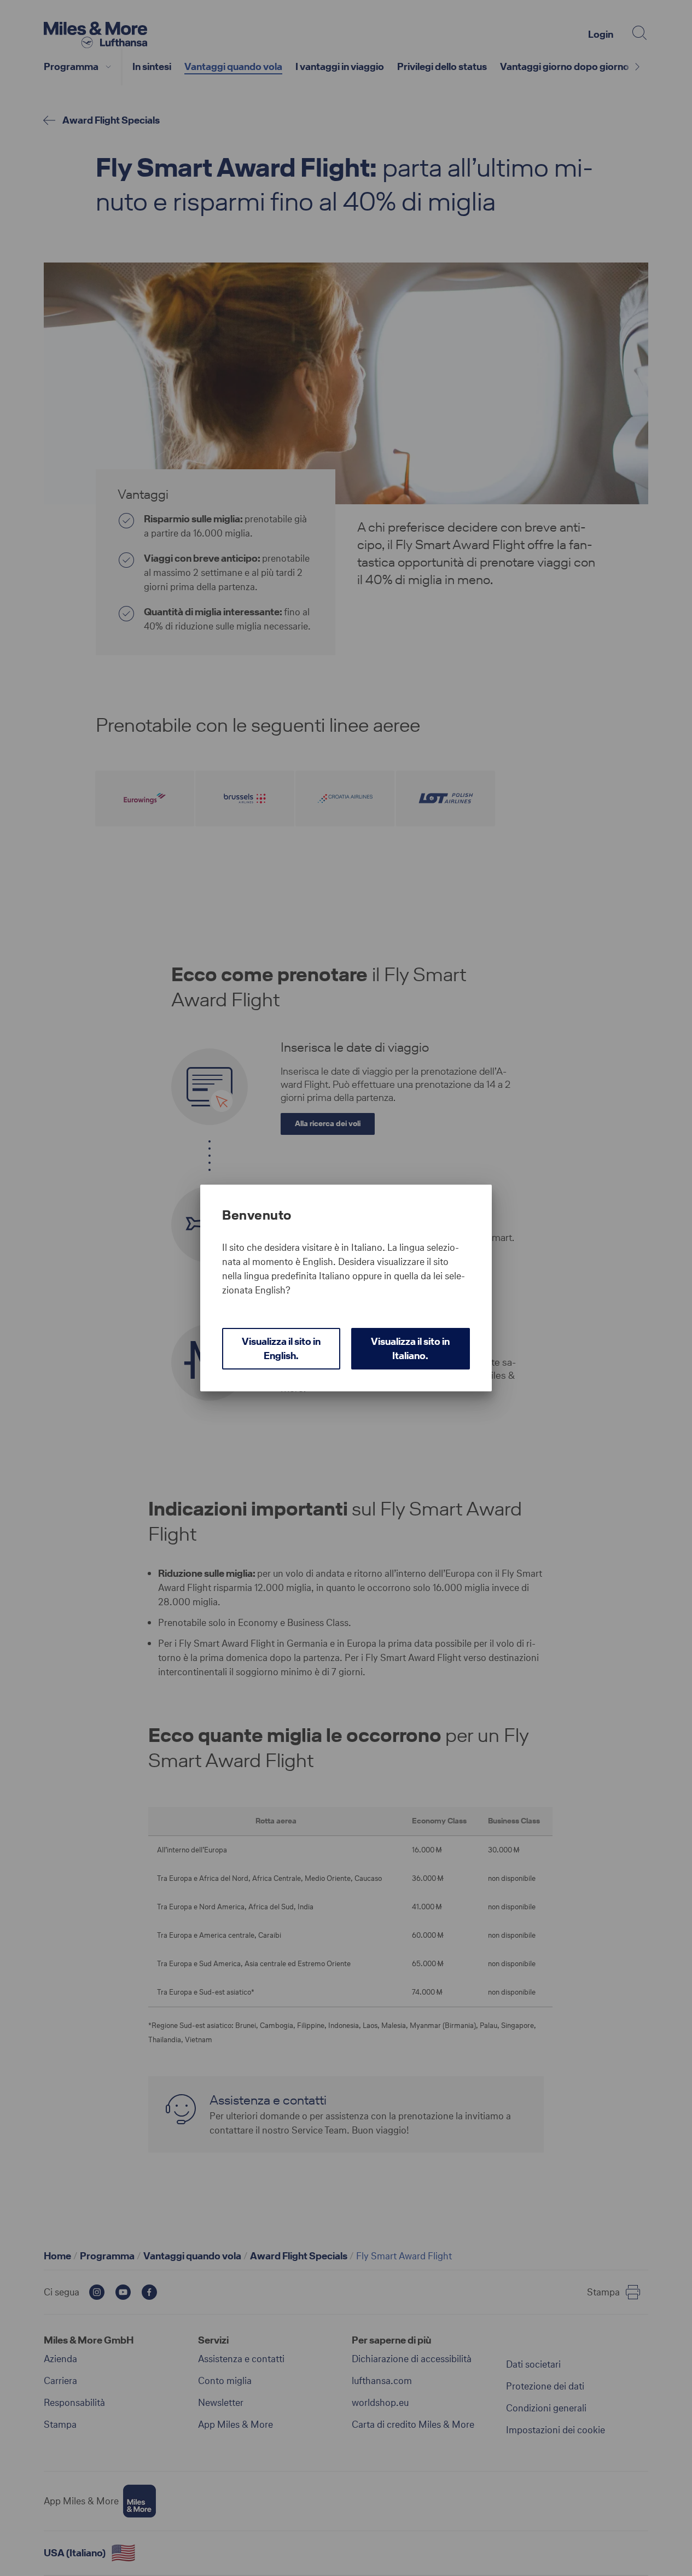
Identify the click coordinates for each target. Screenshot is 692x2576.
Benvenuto (257, 1215)
